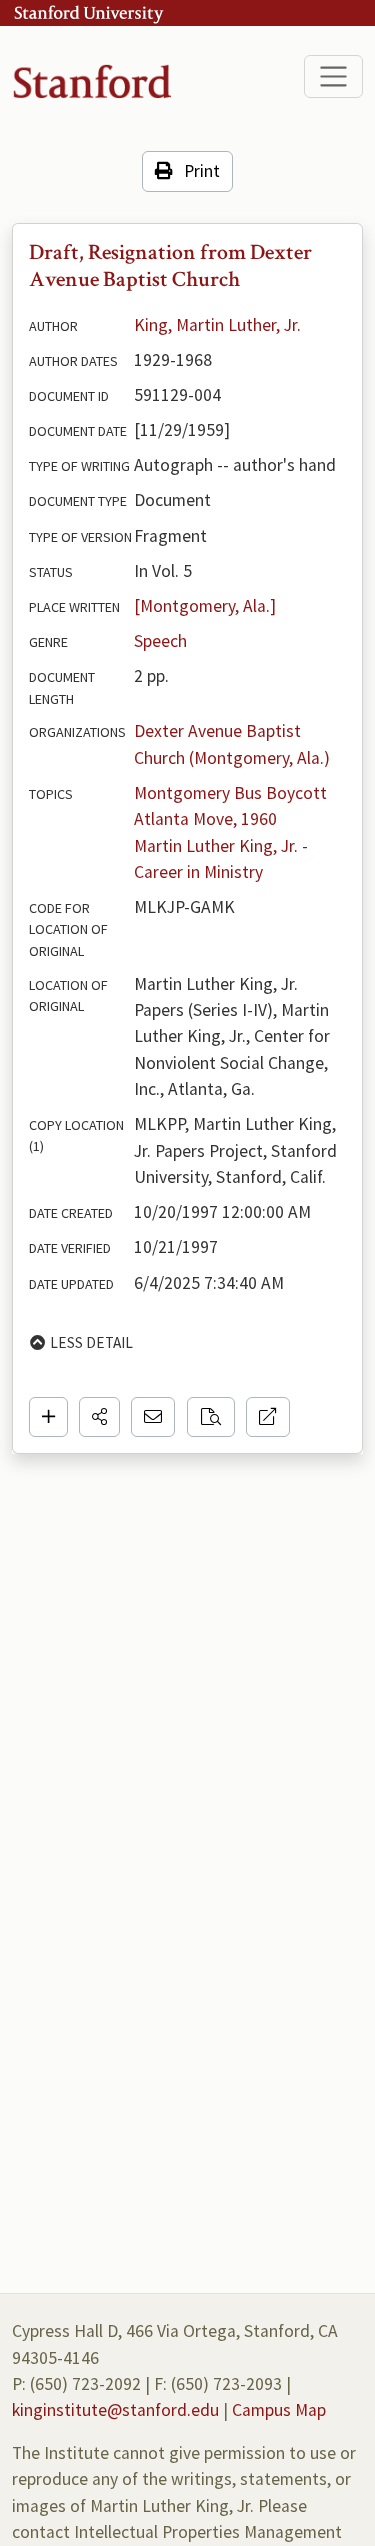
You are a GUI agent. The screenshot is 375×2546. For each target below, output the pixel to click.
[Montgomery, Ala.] (205, 606)
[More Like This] (211, 1417)
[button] (99, 1417)
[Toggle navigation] (333, 76)
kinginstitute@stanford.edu (115, 2410)
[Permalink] (268, 1417)
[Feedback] (153, 1417)
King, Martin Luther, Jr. (217, 325)
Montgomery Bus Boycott (230, 793)
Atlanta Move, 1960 (205, 819)
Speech (160, 641)
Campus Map (279, 2410)
